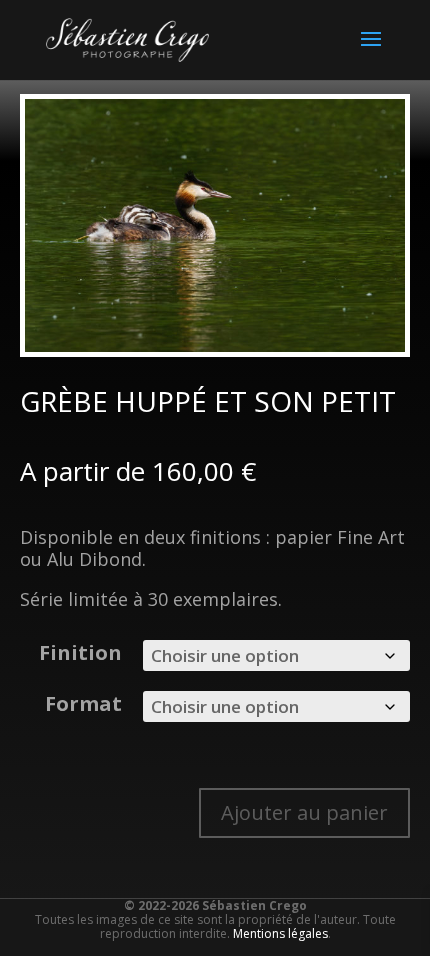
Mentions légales (280, 933)
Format (83, 703)
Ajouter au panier (304, 812)
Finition (80, 652)
